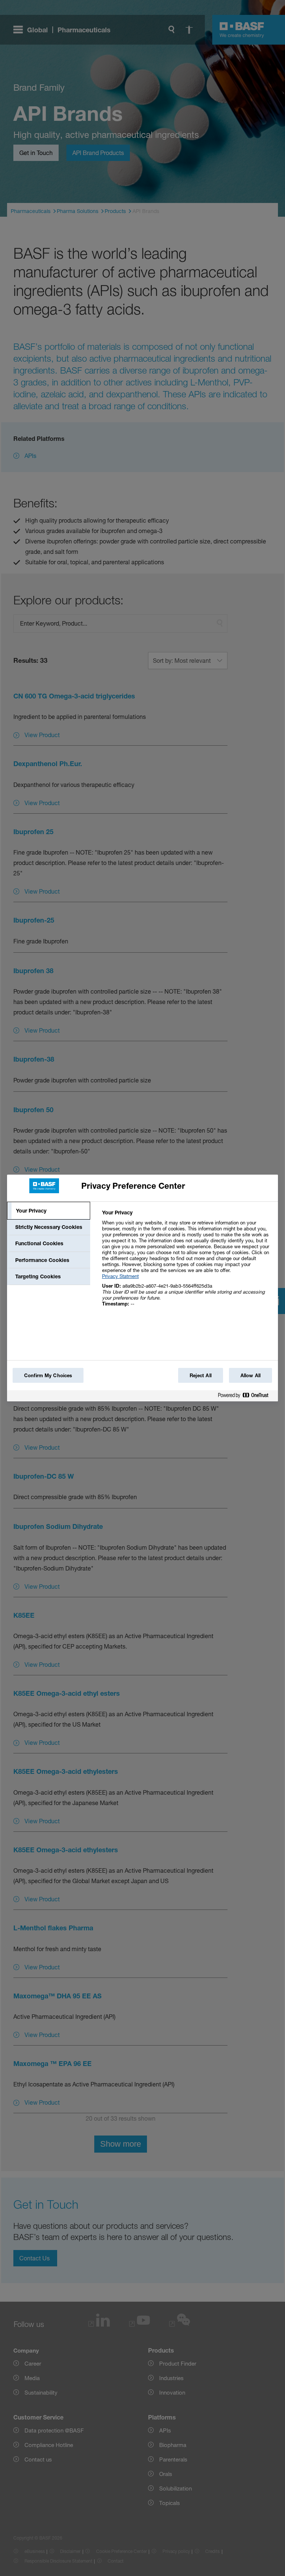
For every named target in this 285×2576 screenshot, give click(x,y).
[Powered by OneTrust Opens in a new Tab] (246, 1397)
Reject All (201, 1375)
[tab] (49, 1211)
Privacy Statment (120, 1276)
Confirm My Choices (48, 1375)
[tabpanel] (187, 1262)
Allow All (250, 1375)
